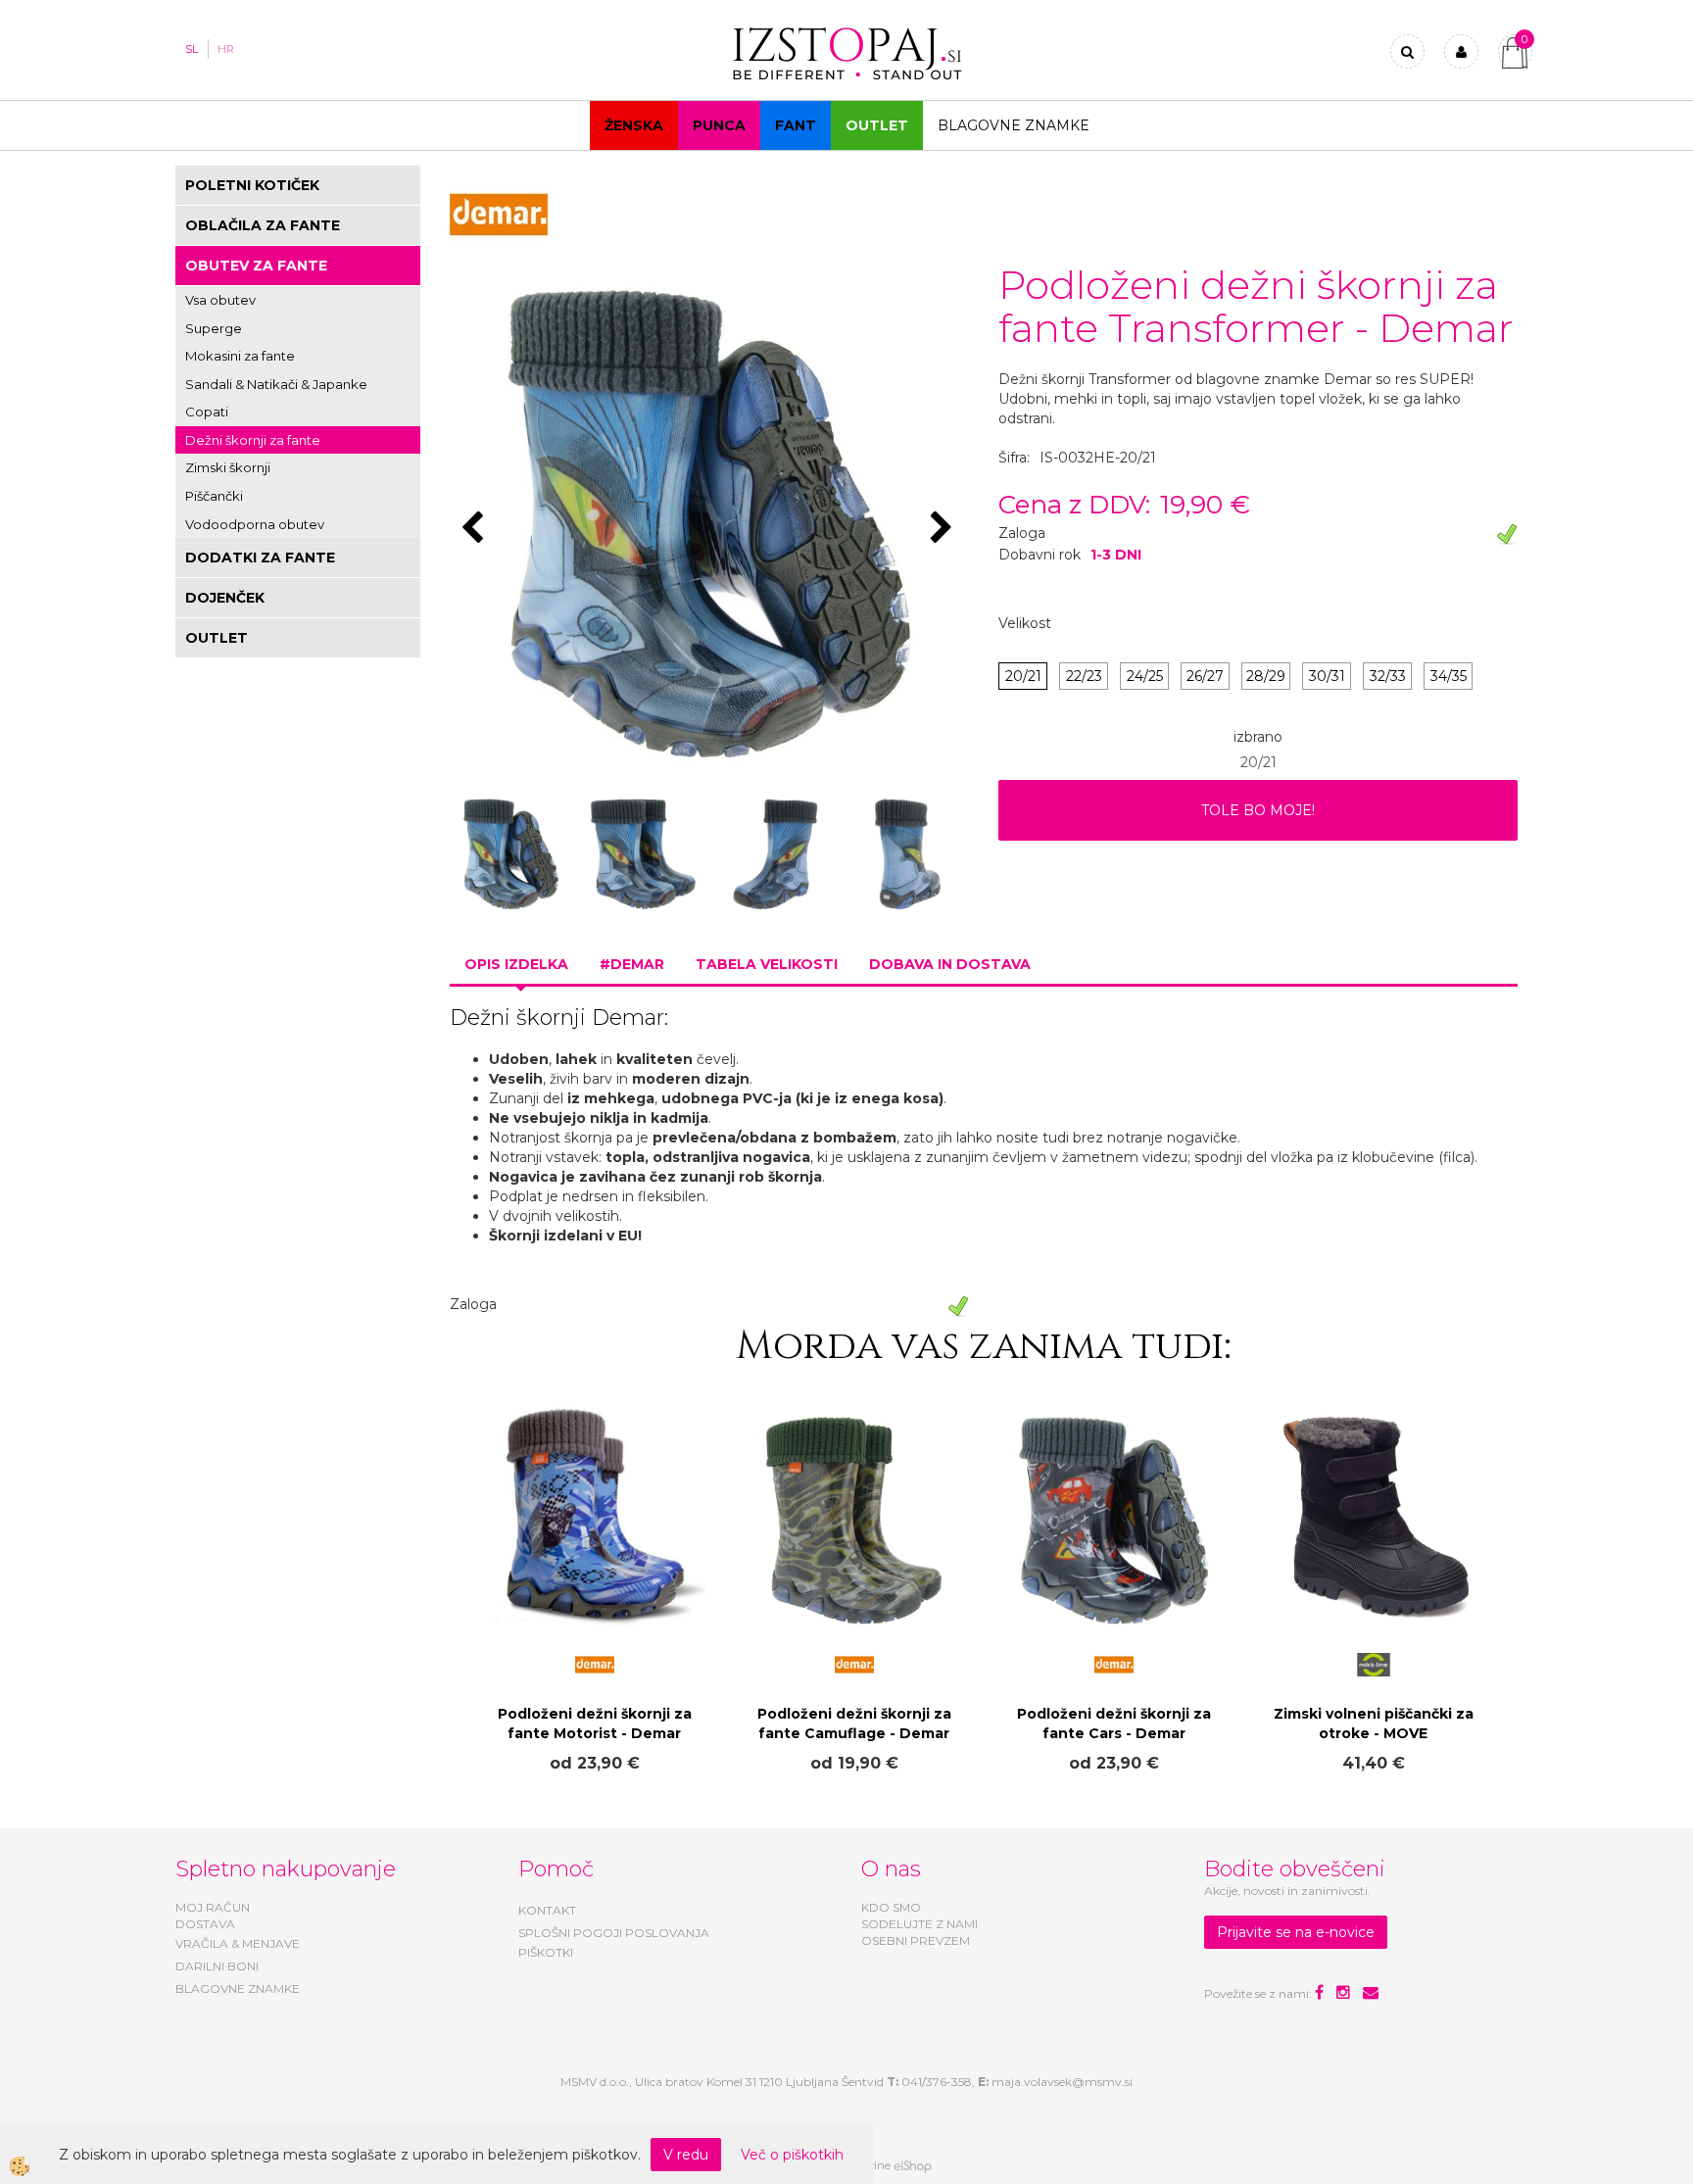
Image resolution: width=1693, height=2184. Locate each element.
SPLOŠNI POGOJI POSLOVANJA (614, 1933)
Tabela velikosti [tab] (767, 964)
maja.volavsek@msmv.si (1062, 2082)
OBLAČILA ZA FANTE (263, 225)
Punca (719, 125)
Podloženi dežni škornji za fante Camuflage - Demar (854, 1723)
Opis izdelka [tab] (516, 964)
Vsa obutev (220, 300)
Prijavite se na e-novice (1296, 1932)
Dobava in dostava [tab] (950, 964)
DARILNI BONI (217, 1966)
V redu (686, 2155)
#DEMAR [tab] (632, 964)
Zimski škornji (228, 467)
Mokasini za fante (240, 356)
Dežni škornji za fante (253, 440)
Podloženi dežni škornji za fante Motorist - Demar (595, 1723)
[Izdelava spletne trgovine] (913, 2165)
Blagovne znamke (1014, 125)
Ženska (634, 125)
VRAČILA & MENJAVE (238, 1943)
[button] (944, 529)
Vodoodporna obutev (255, 524)
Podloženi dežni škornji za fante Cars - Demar (1114, 1723)
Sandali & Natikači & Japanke (276, 384)
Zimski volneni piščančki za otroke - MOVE (1374, 1723)
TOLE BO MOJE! (1258, 810)
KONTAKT (547, 1910)
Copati (207, 412)
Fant (796, 125)
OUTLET (877, 125)
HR (226, 49)
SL (192, 49)
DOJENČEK (225, 598)
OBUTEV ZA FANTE (256, 266)
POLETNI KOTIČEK (252, 185)
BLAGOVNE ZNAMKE (238, 1989)
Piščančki (214, 496)
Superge (214, 328)
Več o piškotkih (792, 2155)
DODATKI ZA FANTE (260, 558)
